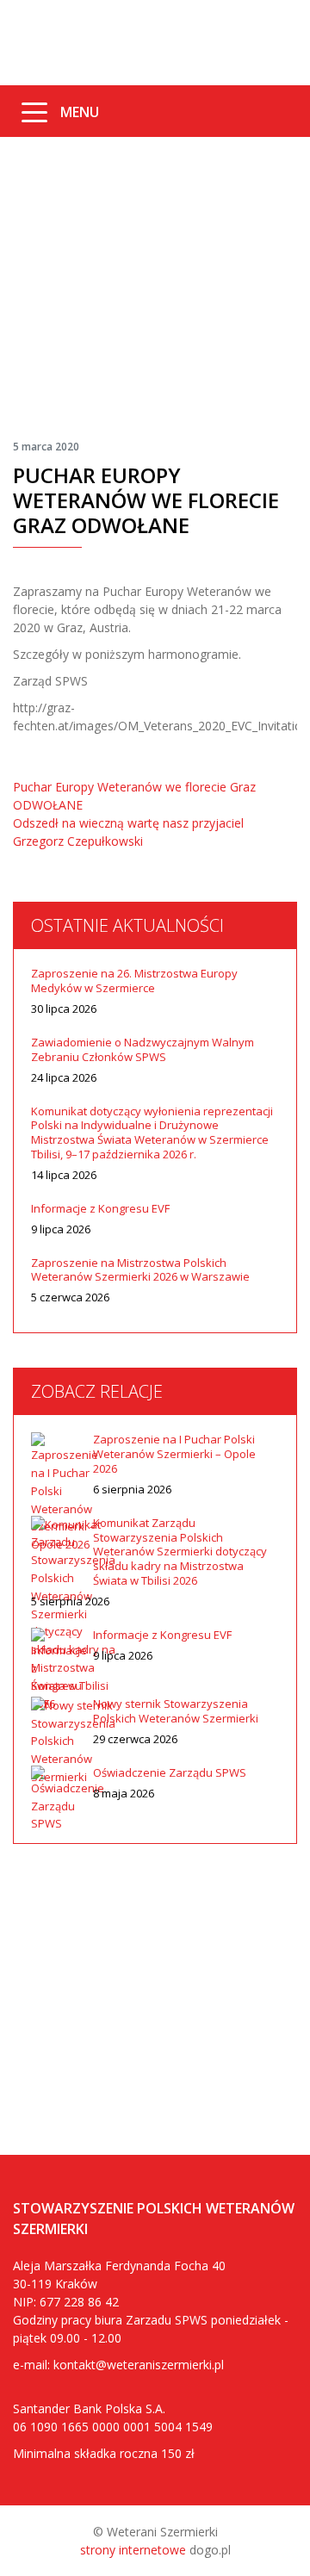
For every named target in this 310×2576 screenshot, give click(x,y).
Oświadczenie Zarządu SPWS (170, 1773)
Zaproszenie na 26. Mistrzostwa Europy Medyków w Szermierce (134, 981)
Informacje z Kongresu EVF (100, 1209)
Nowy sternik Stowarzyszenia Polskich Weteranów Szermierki (176, 1711)
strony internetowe (133, 2550)
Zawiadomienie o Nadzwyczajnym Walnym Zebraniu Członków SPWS (143, 1050)
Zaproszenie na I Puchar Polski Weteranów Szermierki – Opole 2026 (174, 1454)
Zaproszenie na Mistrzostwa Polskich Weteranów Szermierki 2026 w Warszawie (140, 1270)
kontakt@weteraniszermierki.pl (139, 2365)
